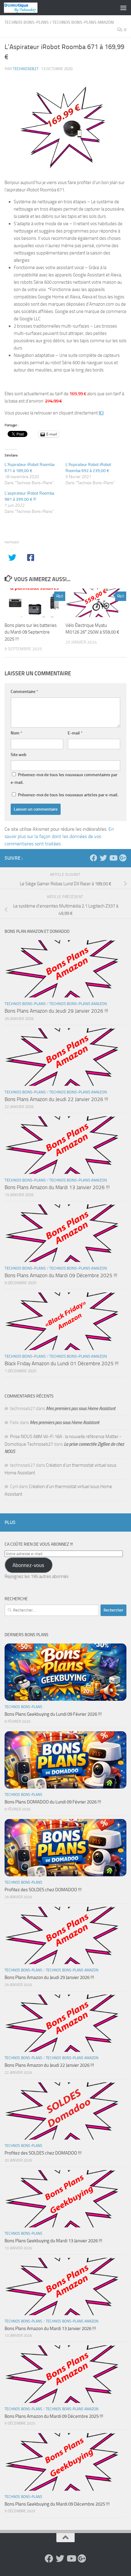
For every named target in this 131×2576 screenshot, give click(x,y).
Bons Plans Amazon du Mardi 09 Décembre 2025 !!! (61, 1275)
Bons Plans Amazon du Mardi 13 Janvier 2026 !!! (57, 1187)
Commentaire (24, 692)
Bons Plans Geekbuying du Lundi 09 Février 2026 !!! (53, 1714)
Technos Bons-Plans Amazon (83, 22)
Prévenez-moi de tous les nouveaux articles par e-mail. (68, 795)
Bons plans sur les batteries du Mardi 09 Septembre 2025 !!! (31, 632)
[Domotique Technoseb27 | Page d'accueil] (26, 8)
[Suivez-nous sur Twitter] (103, 858)
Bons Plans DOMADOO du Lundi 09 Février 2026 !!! (53, 1802)
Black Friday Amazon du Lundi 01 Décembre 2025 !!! (62, 1363)
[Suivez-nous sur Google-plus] (123, 858)
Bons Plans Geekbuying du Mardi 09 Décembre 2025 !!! (57, 2504)
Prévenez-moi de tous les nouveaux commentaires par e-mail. (64, 779)
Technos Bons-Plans (27, 22)
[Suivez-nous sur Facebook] (94, 858)
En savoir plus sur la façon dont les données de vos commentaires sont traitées (59, 836)
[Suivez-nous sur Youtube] (113, 858)
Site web (19, 755)
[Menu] (123, 8)
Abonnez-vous (28, 1565)
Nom (16, 733)
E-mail (75, 733)
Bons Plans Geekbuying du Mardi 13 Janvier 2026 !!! (53, 2241)
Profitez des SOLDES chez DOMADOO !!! (43, 1890)
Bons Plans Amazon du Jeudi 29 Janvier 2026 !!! (56, 1011)
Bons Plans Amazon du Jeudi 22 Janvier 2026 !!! (56, 1099)
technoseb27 (26, 69)
